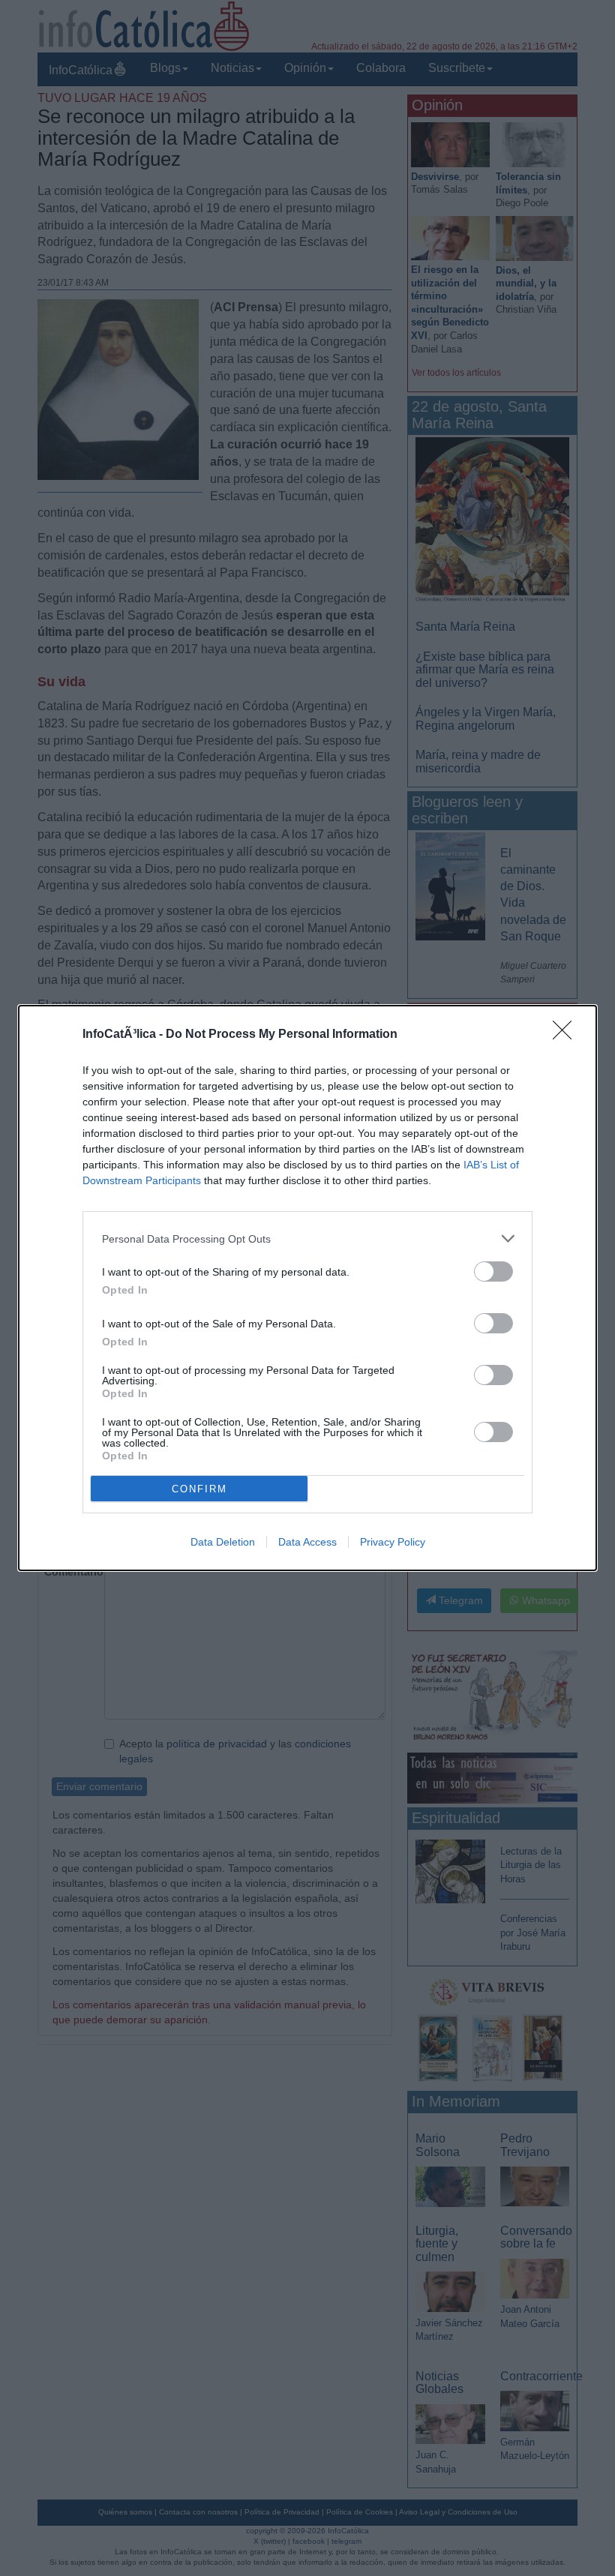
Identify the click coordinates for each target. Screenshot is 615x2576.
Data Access (307, 1542)
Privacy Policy (393, 1542)
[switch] (493, 1272)
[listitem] (307, 1239)
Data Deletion (223, 1542)
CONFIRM (199, 1489)
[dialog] (307, 1288)
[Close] (567, 1035)
